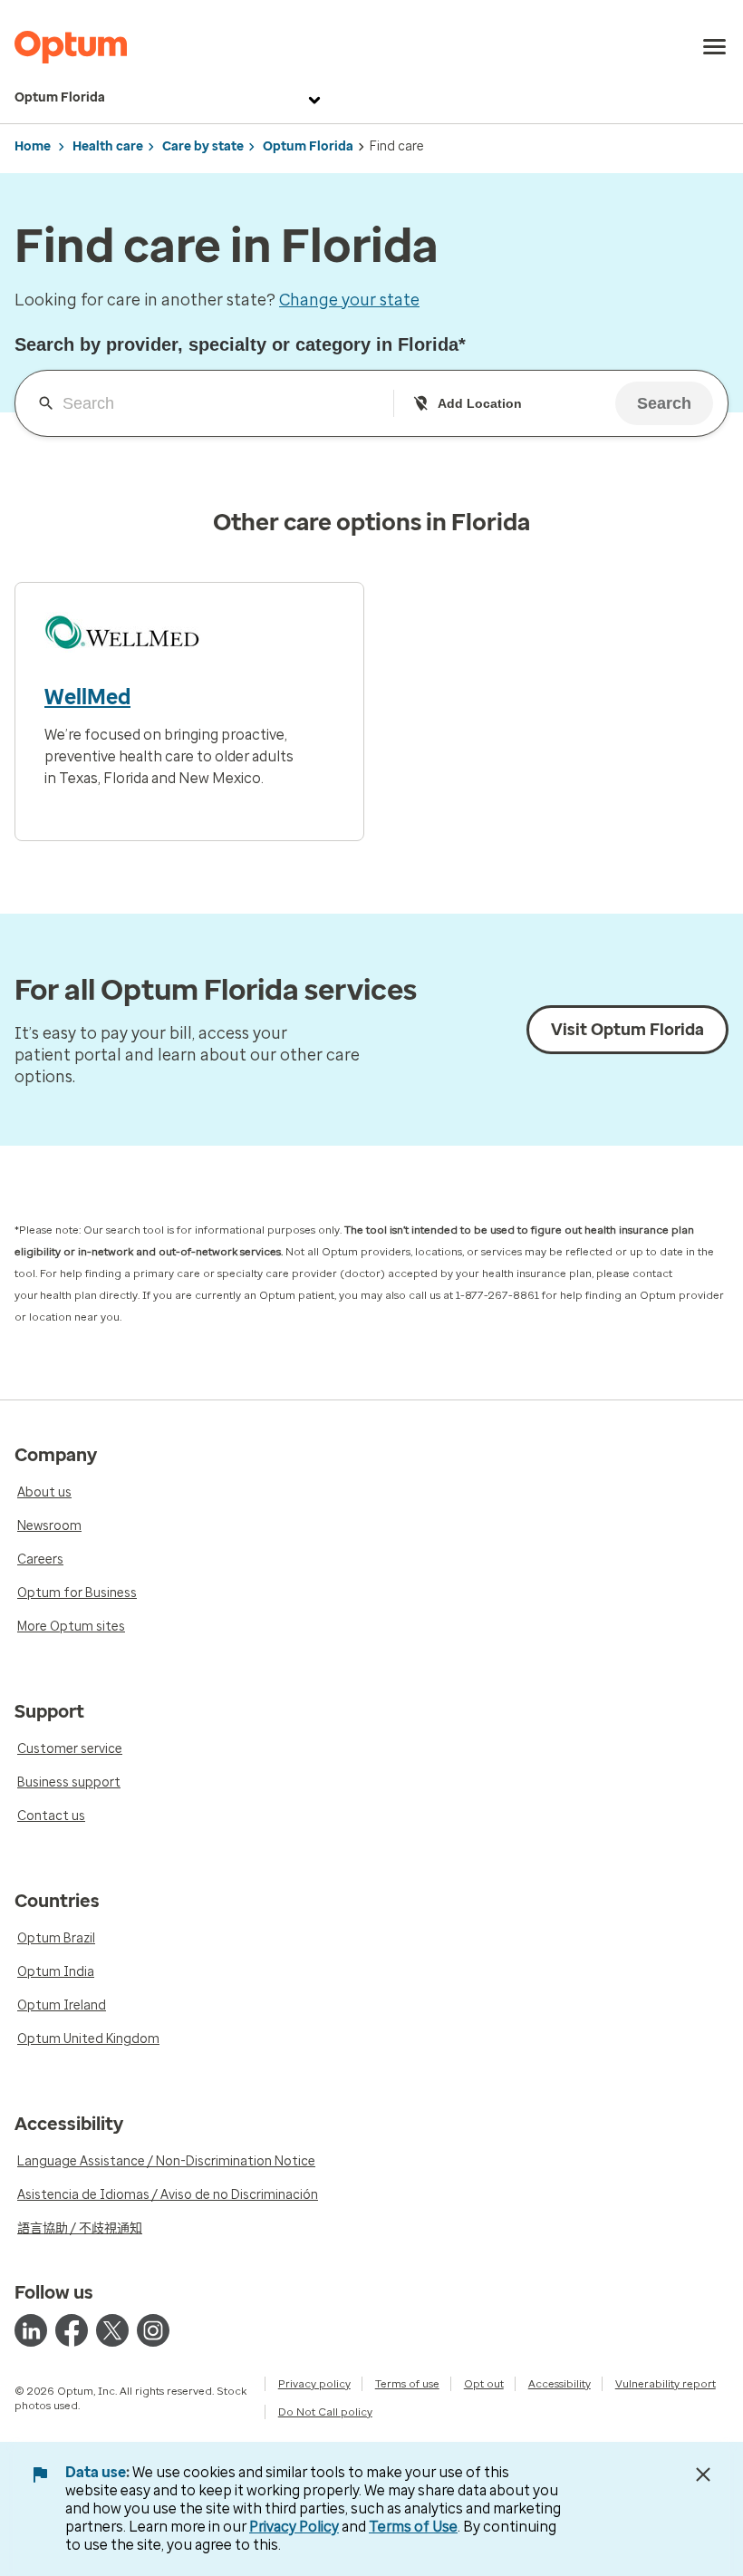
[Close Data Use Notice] (703, 2474)
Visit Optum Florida (627, 1030)
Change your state (349, 300)
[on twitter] (112, 2330)
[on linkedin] (31, 2330)
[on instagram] (153, 2330)
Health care (108, 146)
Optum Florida (60, 97)
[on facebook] (72, 2330)
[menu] (715, 47)
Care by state (203, 146)
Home (33, 146)
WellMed (87, 697)
